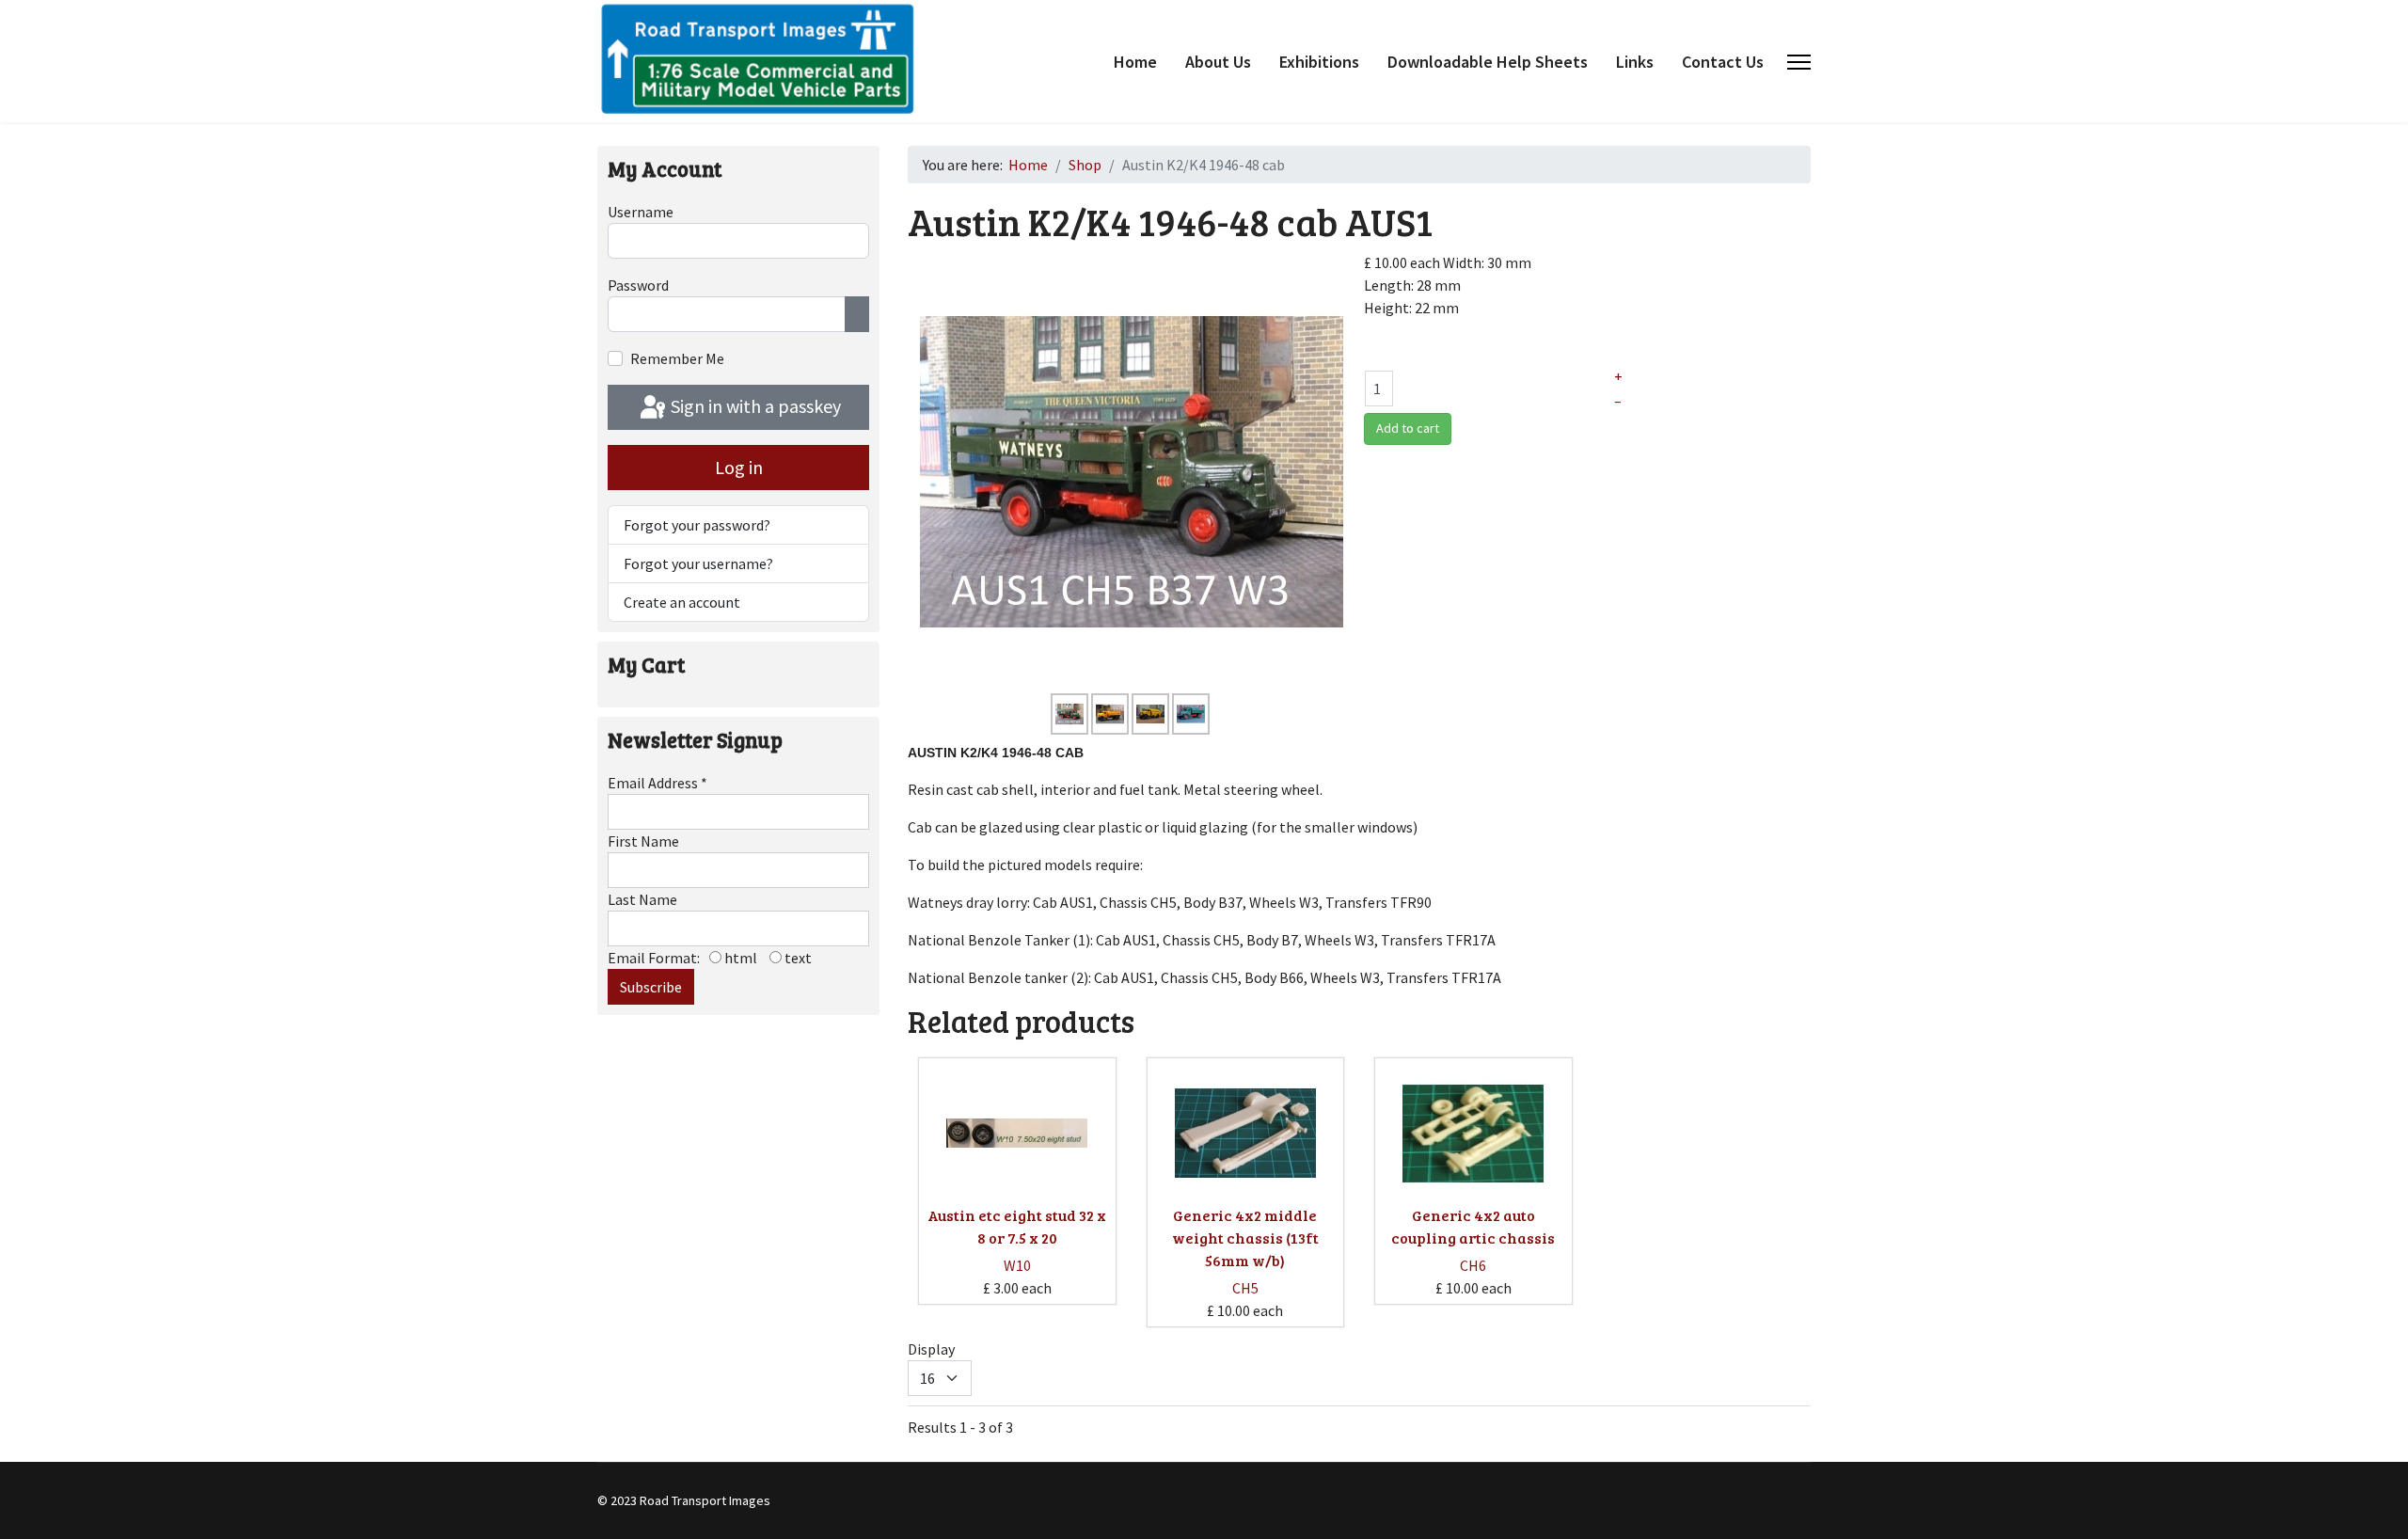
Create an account (682, 602)
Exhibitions (1319, 62)
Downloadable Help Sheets (1488, 62)
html (739, 958)
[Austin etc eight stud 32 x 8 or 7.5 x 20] (1017, 1134)
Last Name (642, 899)
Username (641, 212)
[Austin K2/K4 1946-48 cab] (1132, 470)
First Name (643, 841)
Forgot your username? (698, 563)
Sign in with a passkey (754, 406)
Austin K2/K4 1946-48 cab (996, 753)
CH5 (1245, 1288)
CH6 (1473, 1265)
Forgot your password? (697, 525)
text (797, 958)
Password (638, 285)
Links (1635, 62)
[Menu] (1799, 62)
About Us (1218, 62)
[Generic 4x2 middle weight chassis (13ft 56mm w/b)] (1245, 1134)
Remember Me (677, 358)
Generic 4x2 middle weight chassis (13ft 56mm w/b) (1245, 1238)
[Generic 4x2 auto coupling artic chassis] (1473, 1134)
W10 (1017, 1265)
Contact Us (1723, 62)
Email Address (657, 783)
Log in (739, 467)
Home (1135, 62)
